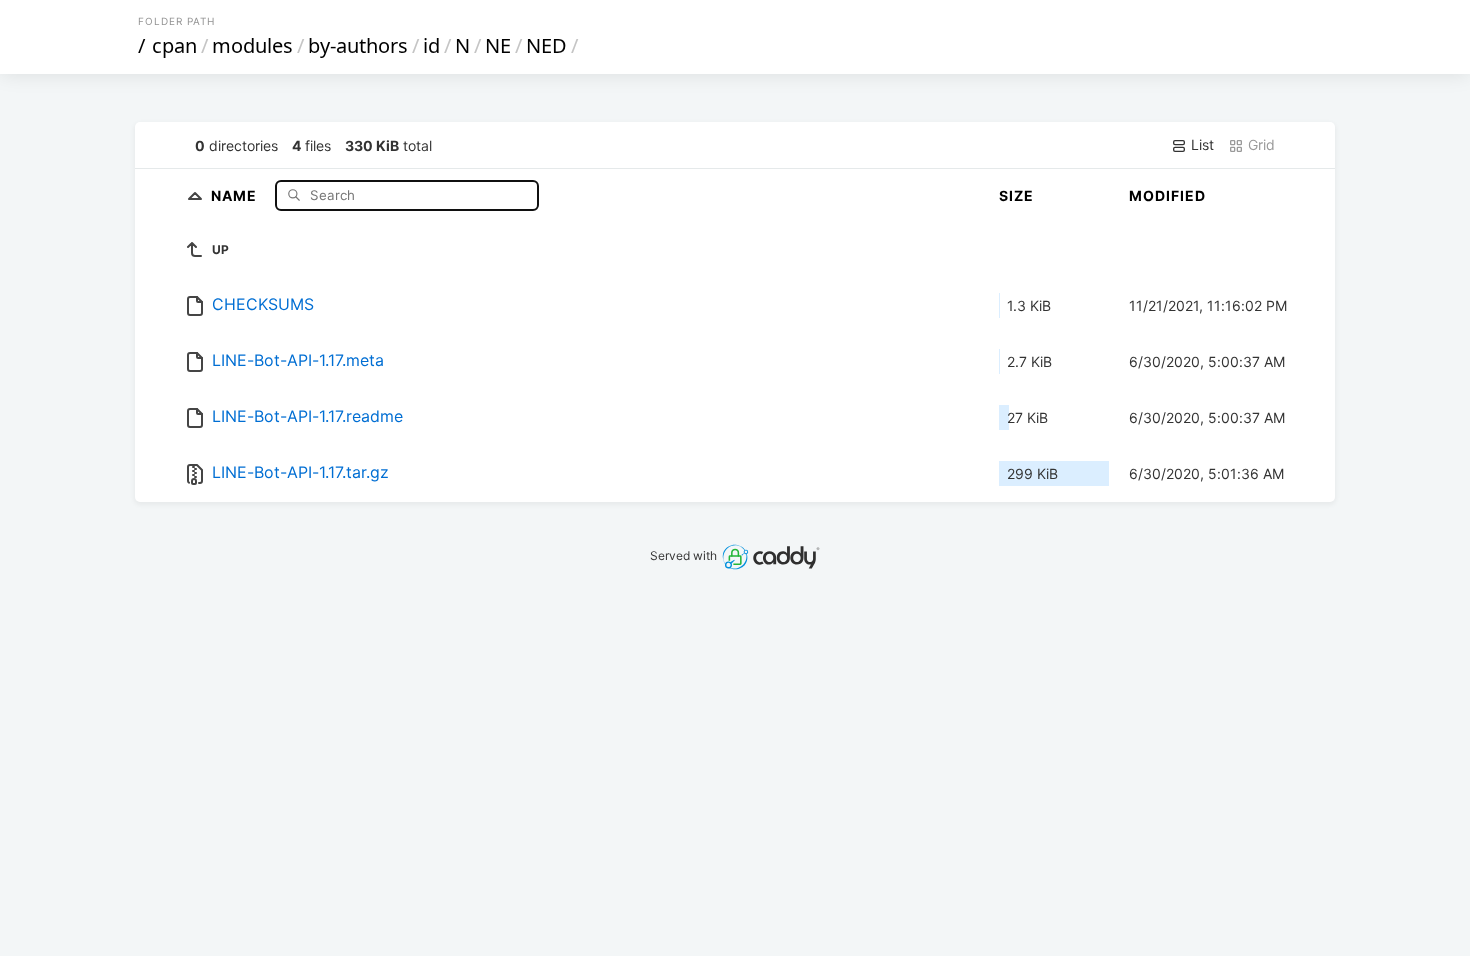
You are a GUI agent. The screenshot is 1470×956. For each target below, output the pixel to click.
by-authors (358, 45)
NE (498, 45)
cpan (174, 45)
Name (236, 194)
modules (252, 45)
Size (1016, 195)
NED (546, 45)
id (431, 45)
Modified (1167, 195)
